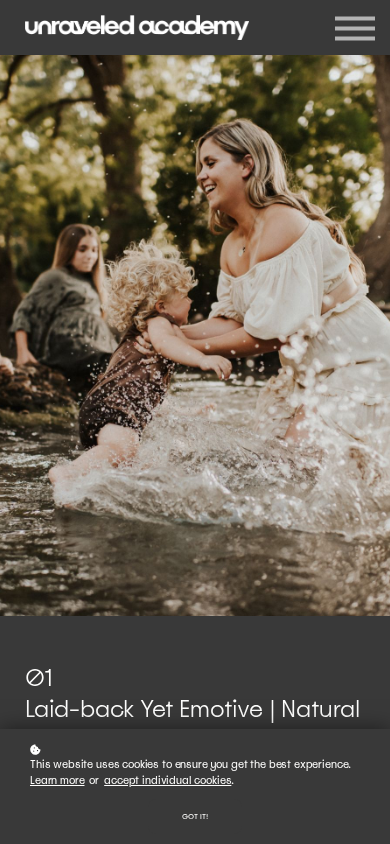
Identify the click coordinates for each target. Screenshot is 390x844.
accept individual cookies (167, 780)
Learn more (57, 780)
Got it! (195, 816)
